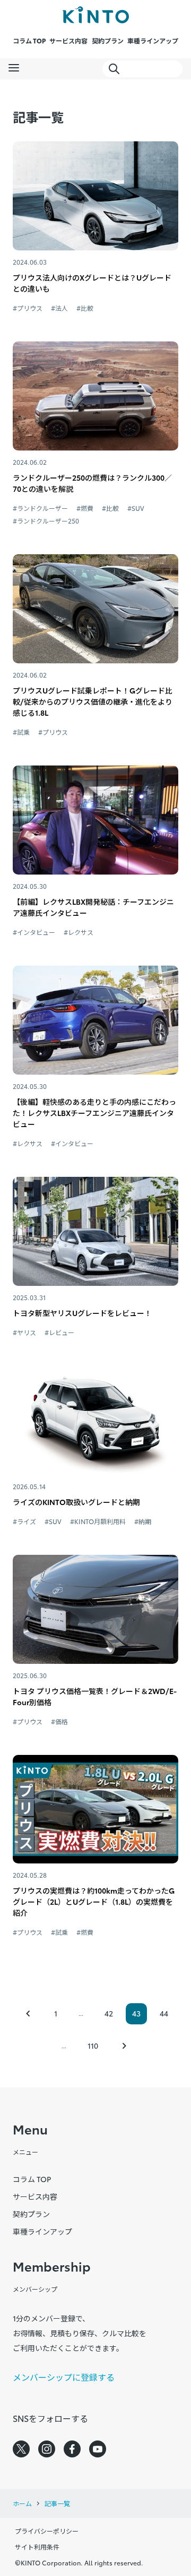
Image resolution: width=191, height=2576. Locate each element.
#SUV (136, 508)
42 (109, 2013)
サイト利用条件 (37, 2547)
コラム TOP (29, 40)
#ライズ (24, 1521)
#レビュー (59, 1332)
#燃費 (85, 508)
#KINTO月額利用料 (98, 1521)
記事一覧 (57, 2503)
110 (93, 2046)
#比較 (85, 308)
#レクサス (79, 932)
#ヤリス (24, 1332)
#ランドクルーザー (40, 508)
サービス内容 (68, 40)
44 (164, 2013)
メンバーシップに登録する (64, 2377)
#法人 (59, 308)
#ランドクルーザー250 (46, 521)
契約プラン (108, 40)
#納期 (143, 1521)
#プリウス (28, 308)
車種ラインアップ (153, 40)
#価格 (59, 1721)
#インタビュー (34, 932)
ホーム (22, 2503)
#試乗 (21, 732)
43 (136, 2013)
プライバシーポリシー (47, 2531)
